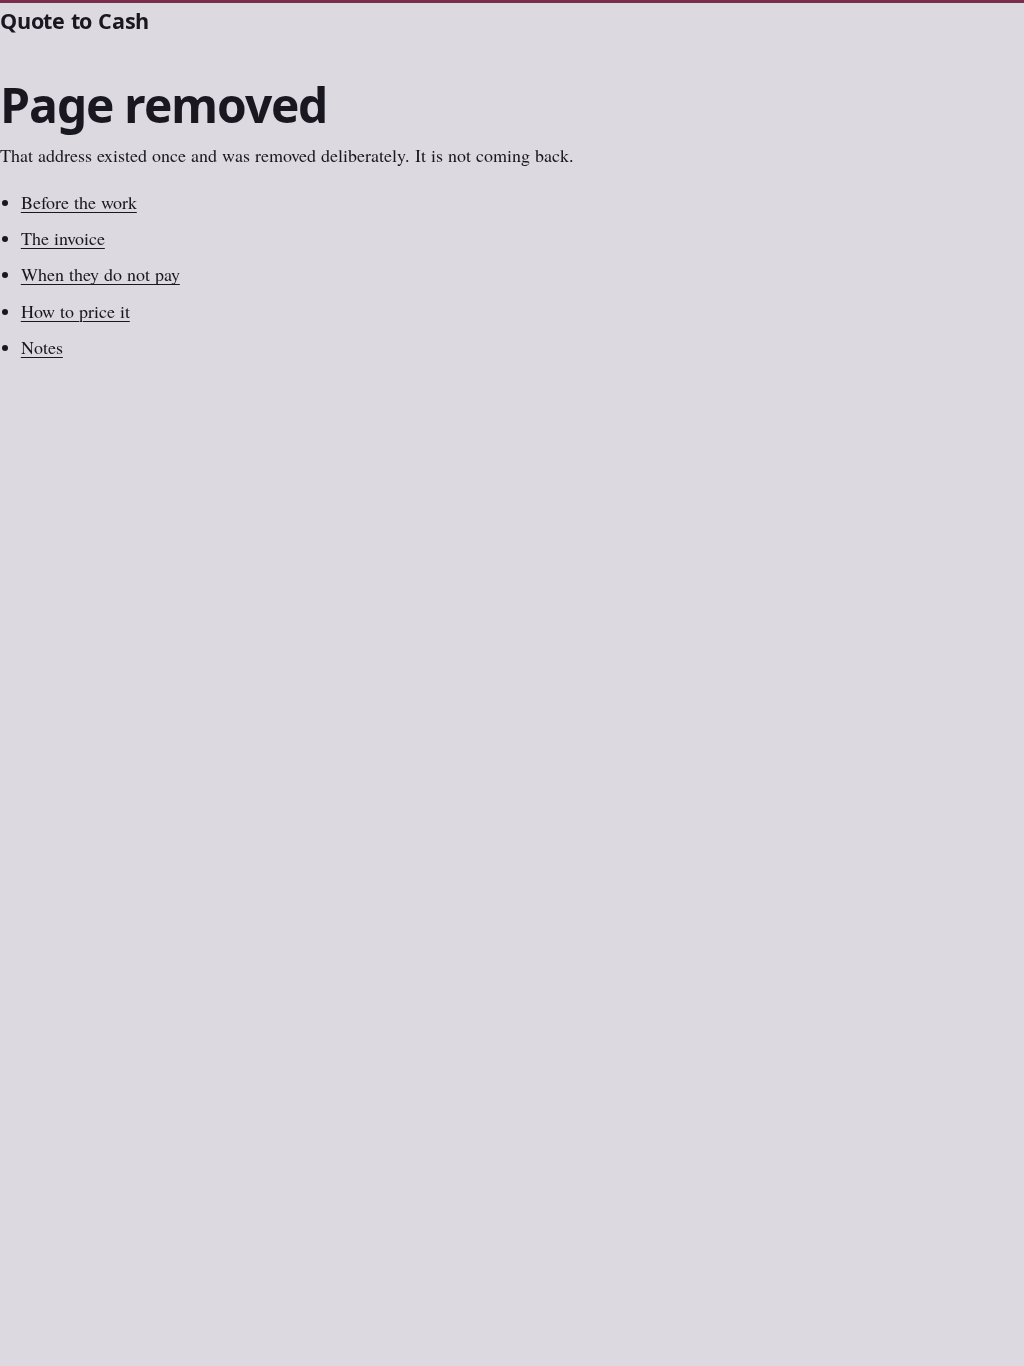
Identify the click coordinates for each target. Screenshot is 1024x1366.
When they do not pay (100, 274)
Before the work (79, 202)
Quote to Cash (74, 20)
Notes (42, 347)
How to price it (75, 311)
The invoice (63, 238)
